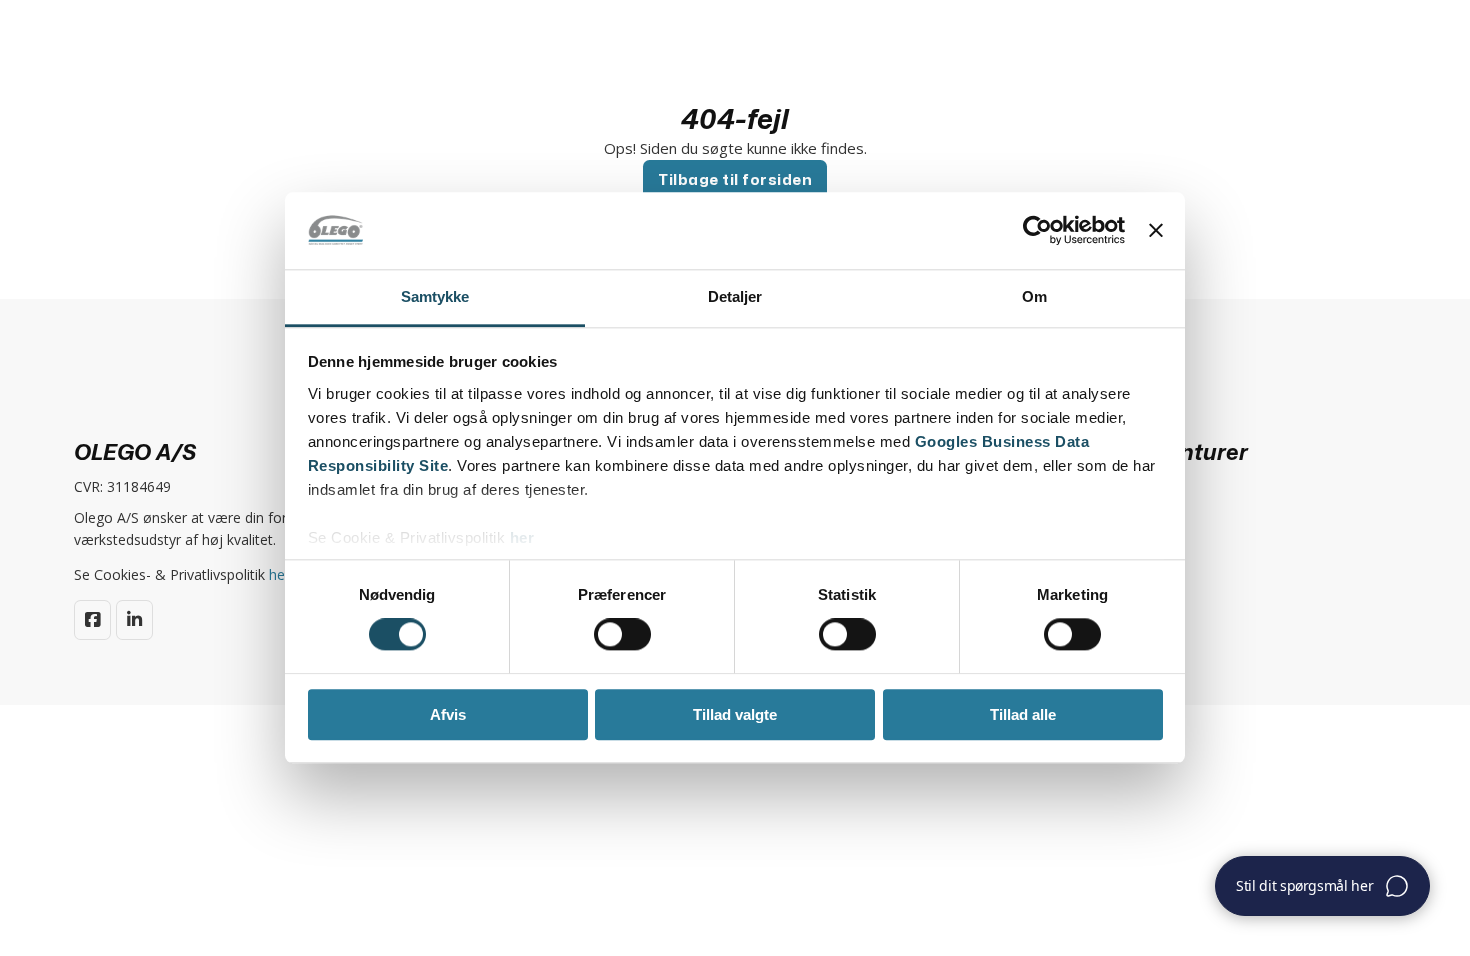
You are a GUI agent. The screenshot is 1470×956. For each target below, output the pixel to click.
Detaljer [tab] (735, 296)
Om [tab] (1034, 296)
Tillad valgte (735, 714)
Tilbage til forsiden (735, 179)
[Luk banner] (1156, 231)
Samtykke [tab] (435, 296)
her (522, 537)
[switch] (622, 634)
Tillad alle (1023, 714)
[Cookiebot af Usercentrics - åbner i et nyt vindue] (1037, 231)
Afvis (448, 714)
